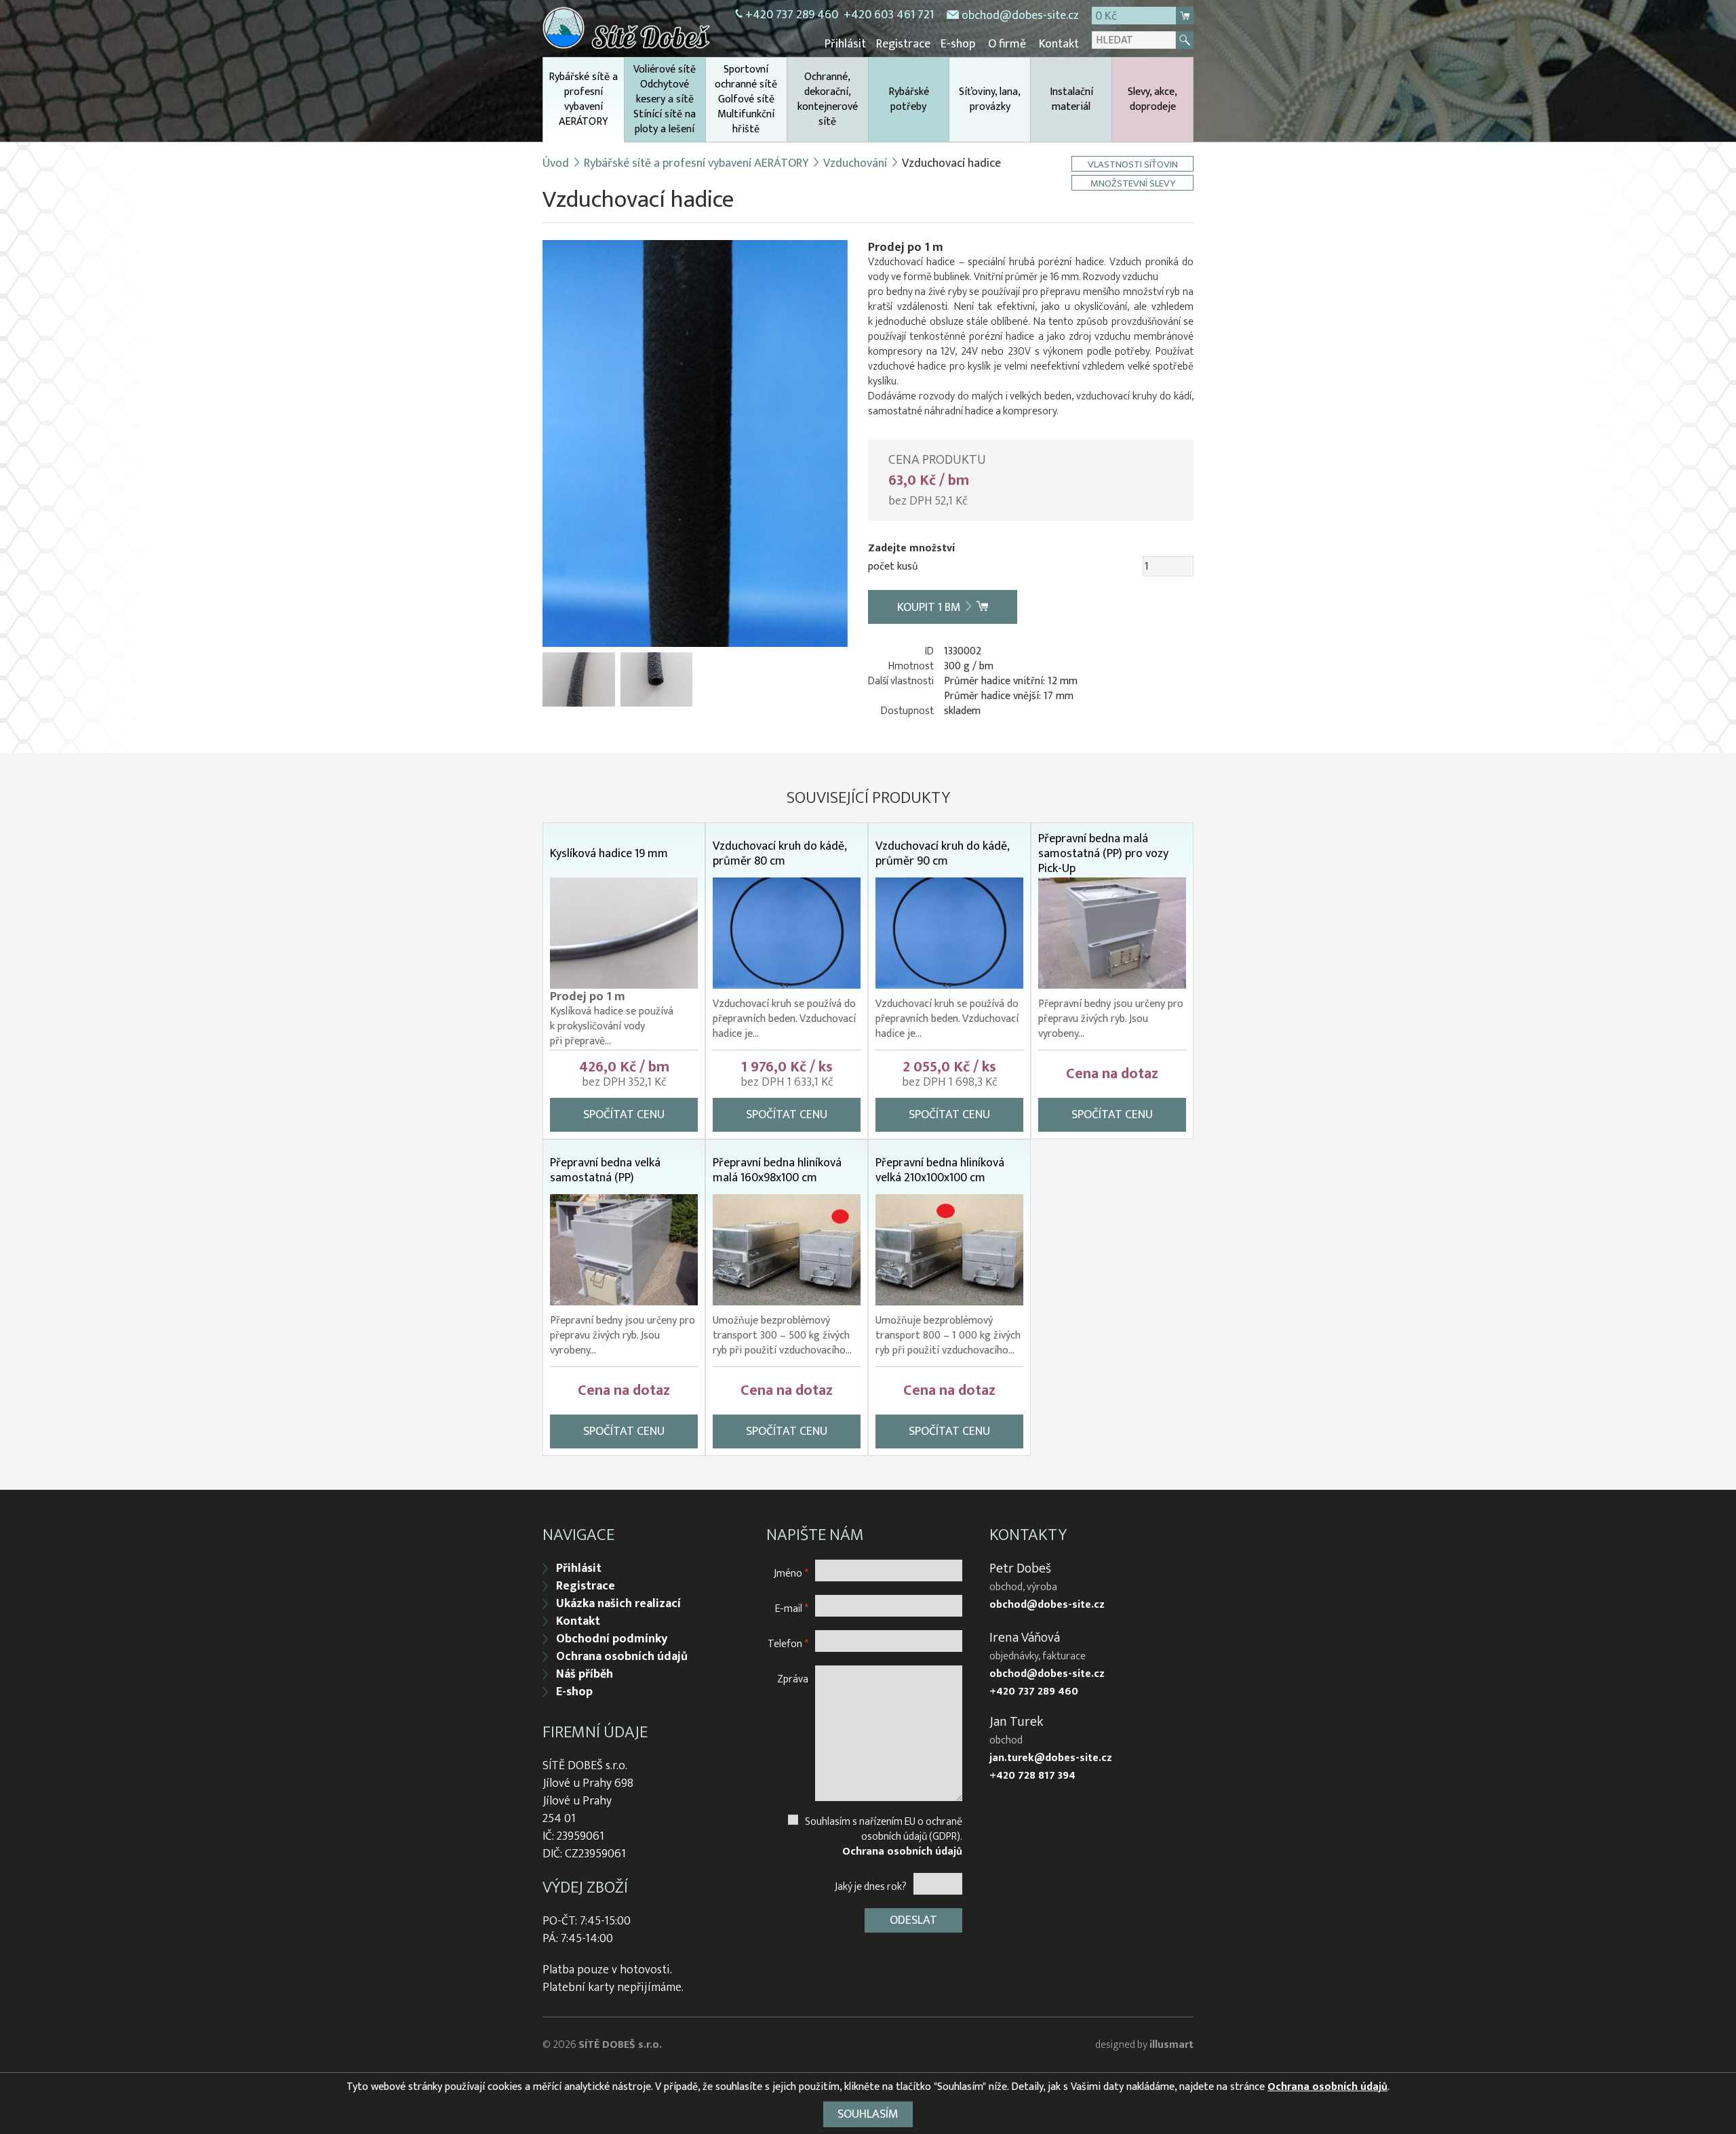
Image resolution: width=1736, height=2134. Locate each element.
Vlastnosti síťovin (1133, 164)
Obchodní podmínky (612, 1639)
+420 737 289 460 (792, 15)
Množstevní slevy (1133, 183)
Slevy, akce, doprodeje (1152, 99)
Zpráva (793, 1679)
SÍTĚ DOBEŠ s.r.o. (620, 2045)
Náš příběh (585, 1674)
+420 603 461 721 (889, 15)
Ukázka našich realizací (618, 1604)
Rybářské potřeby (909, 99)
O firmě (1007, 44)
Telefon (788, 1643)
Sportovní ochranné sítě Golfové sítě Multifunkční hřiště (746, 99)
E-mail (792, 1608)
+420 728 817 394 (1032, 1776)
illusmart (1171, 2045)
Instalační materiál (1071, 99)
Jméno (791, 1573)
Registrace (903, 44)
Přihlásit (845, 44)
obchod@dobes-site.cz (1020, 16)
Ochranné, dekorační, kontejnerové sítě (828, 99)
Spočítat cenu (624, 1115)
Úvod (556, 163)
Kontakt (1059, 44)
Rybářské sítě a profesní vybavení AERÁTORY (583, 99)
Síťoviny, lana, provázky (990, 99)
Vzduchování (855, 163)
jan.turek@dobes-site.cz (1051, 1758)
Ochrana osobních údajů (622, 1657)
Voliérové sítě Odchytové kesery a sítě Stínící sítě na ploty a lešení (665, 99)
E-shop (958, 44)
